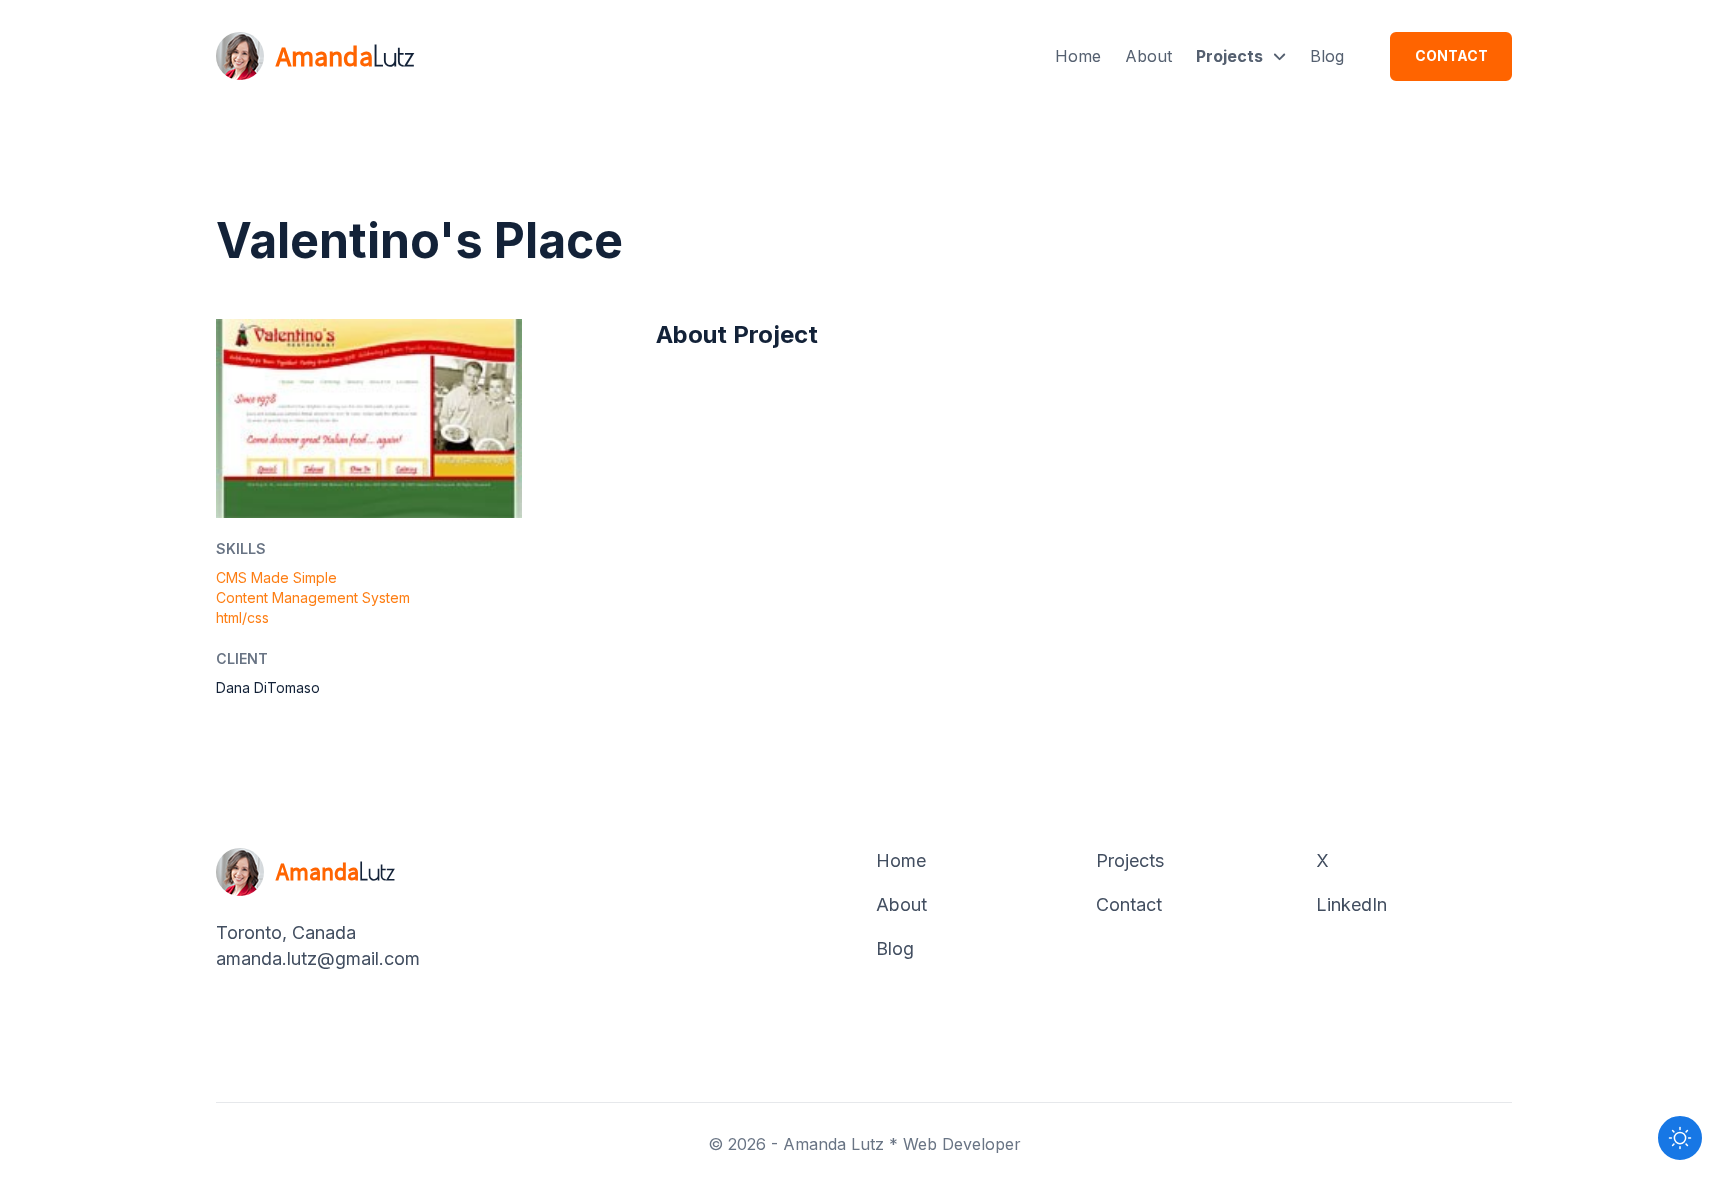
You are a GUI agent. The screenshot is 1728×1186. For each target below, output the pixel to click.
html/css (242, 617)
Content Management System (313, 597)
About (1148, 56)
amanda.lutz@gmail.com (318, 958)
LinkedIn (1351, 904)
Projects (1229, 56)
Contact (1451, 55)
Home (1078, 56)
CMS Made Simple (276, 577)
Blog (1327, 56)
